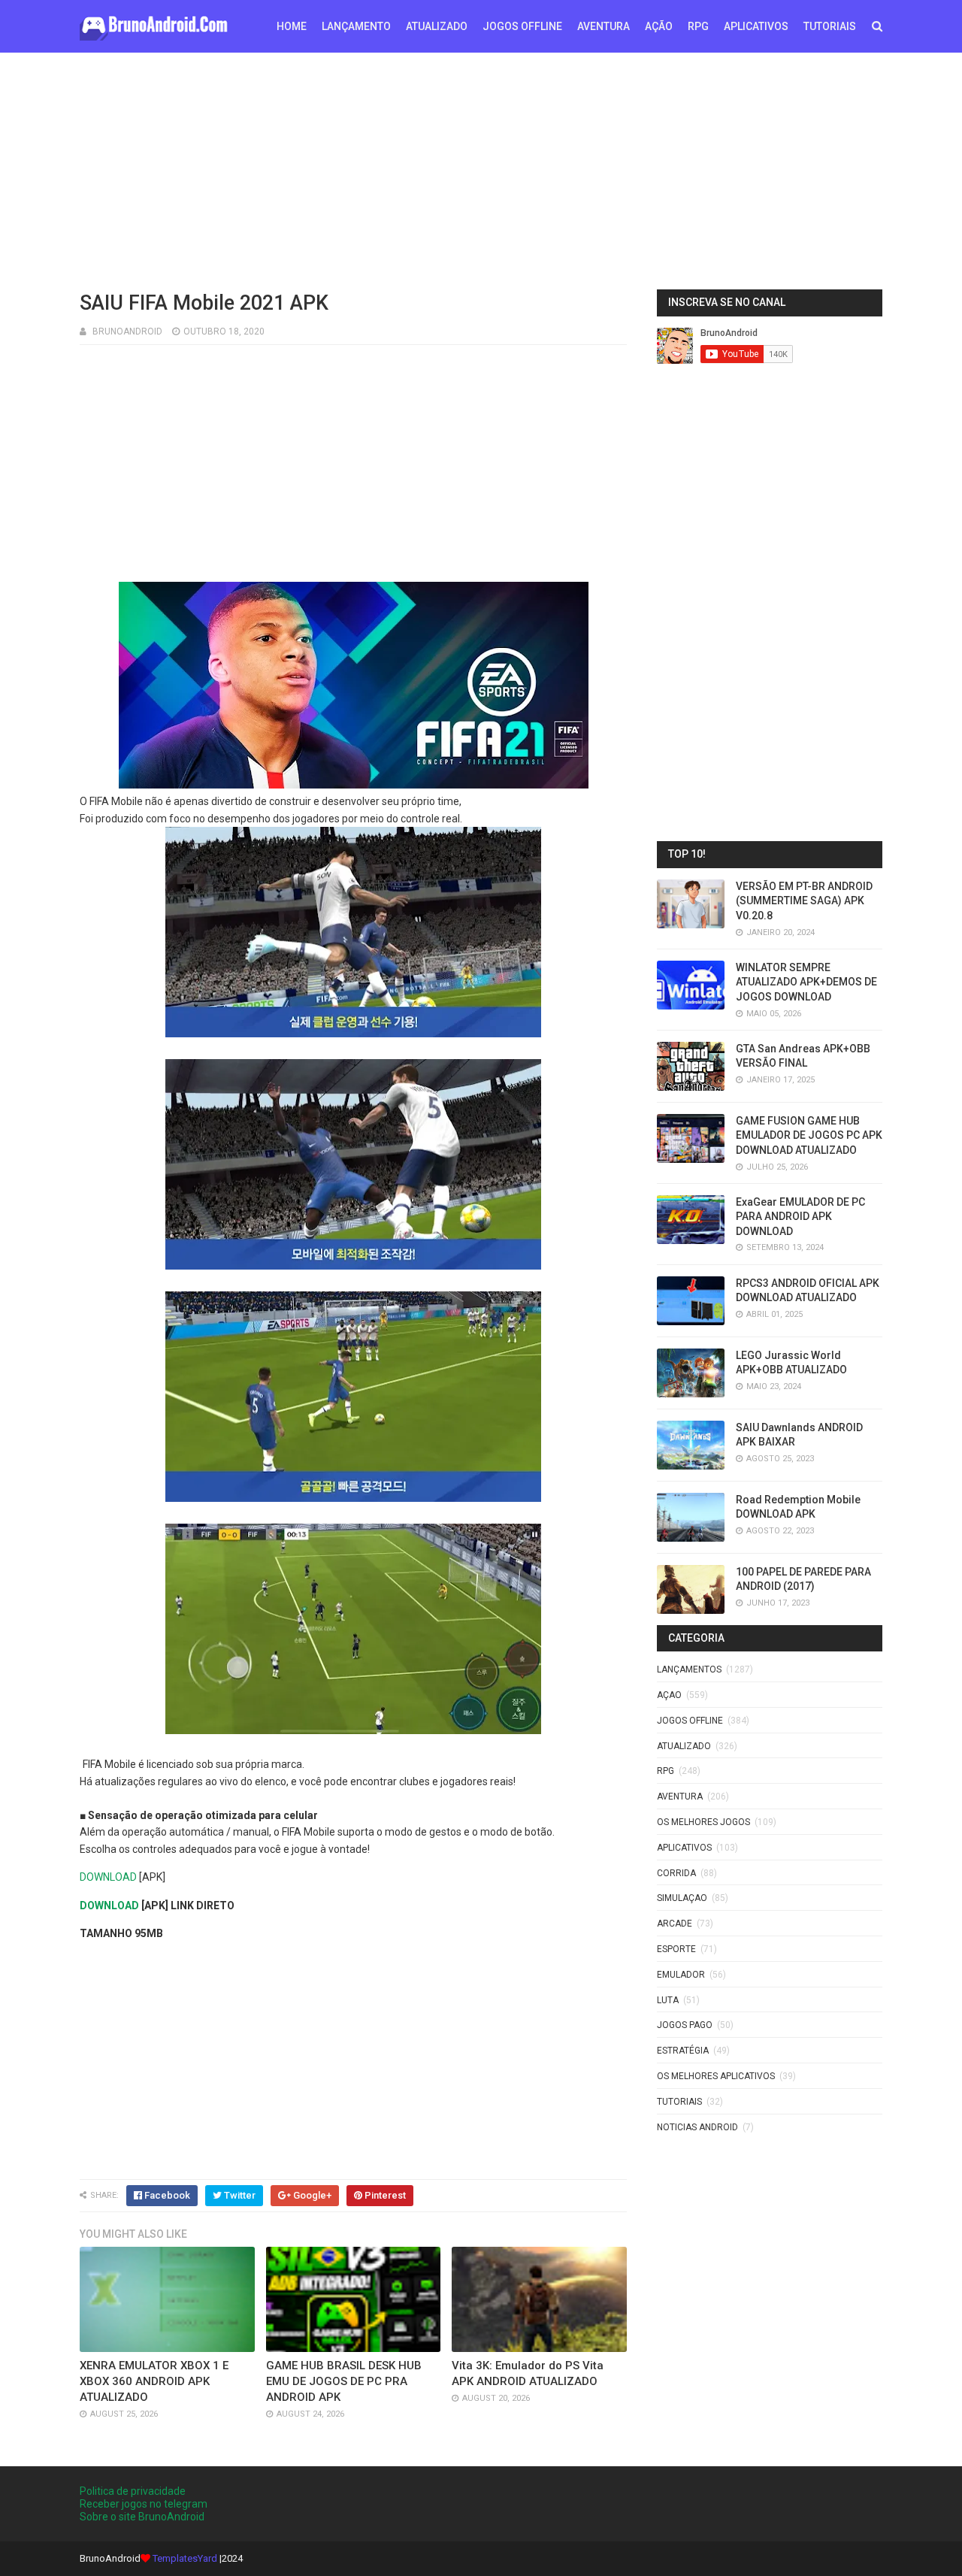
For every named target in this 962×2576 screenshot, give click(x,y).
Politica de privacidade (133, 2491)
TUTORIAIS (830, 26)
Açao (669, 1695)
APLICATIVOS (756, 26)
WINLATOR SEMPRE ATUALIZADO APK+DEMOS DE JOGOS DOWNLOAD (806, 982)
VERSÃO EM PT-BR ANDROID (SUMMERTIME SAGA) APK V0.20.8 (804, 901)
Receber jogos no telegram (144, 2504)
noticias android (697, 2127)
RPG (698, 26)
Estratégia (683, 2051)
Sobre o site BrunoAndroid (142, 2517)
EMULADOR (681, 1975)
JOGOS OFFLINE (522, 26)
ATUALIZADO (437, 26)
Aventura (680, 1797)
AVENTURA (604, 26)
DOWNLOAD (108, 1877)
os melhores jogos (703, 1822)
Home (292, 26)
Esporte (676, 1949)
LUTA (668, 2000)
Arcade (675, 1924)
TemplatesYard (185, 2558)
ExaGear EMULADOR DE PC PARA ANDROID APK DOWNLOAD (800, 1217)
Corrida (676, 1873)
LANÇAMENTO (356, 26)
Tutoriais (679, 2102)
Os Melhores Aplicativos (716, 2076)
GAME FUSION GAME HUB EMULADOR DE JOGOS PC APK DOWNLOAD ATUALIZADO (809, 1135)
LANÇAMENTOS (689, 1669)
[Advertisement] (481, 169)
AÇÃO (659, 26)
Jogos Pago (685, 2025)
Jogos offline (690, 1721)
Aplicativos (684, 1848)
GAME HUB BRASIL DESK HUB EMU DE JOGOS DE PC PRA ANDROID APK (344, 2381)
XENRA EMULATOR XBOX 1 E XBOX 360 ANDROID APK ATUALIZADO (154, 2381)
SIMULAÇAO (682, 1898)
